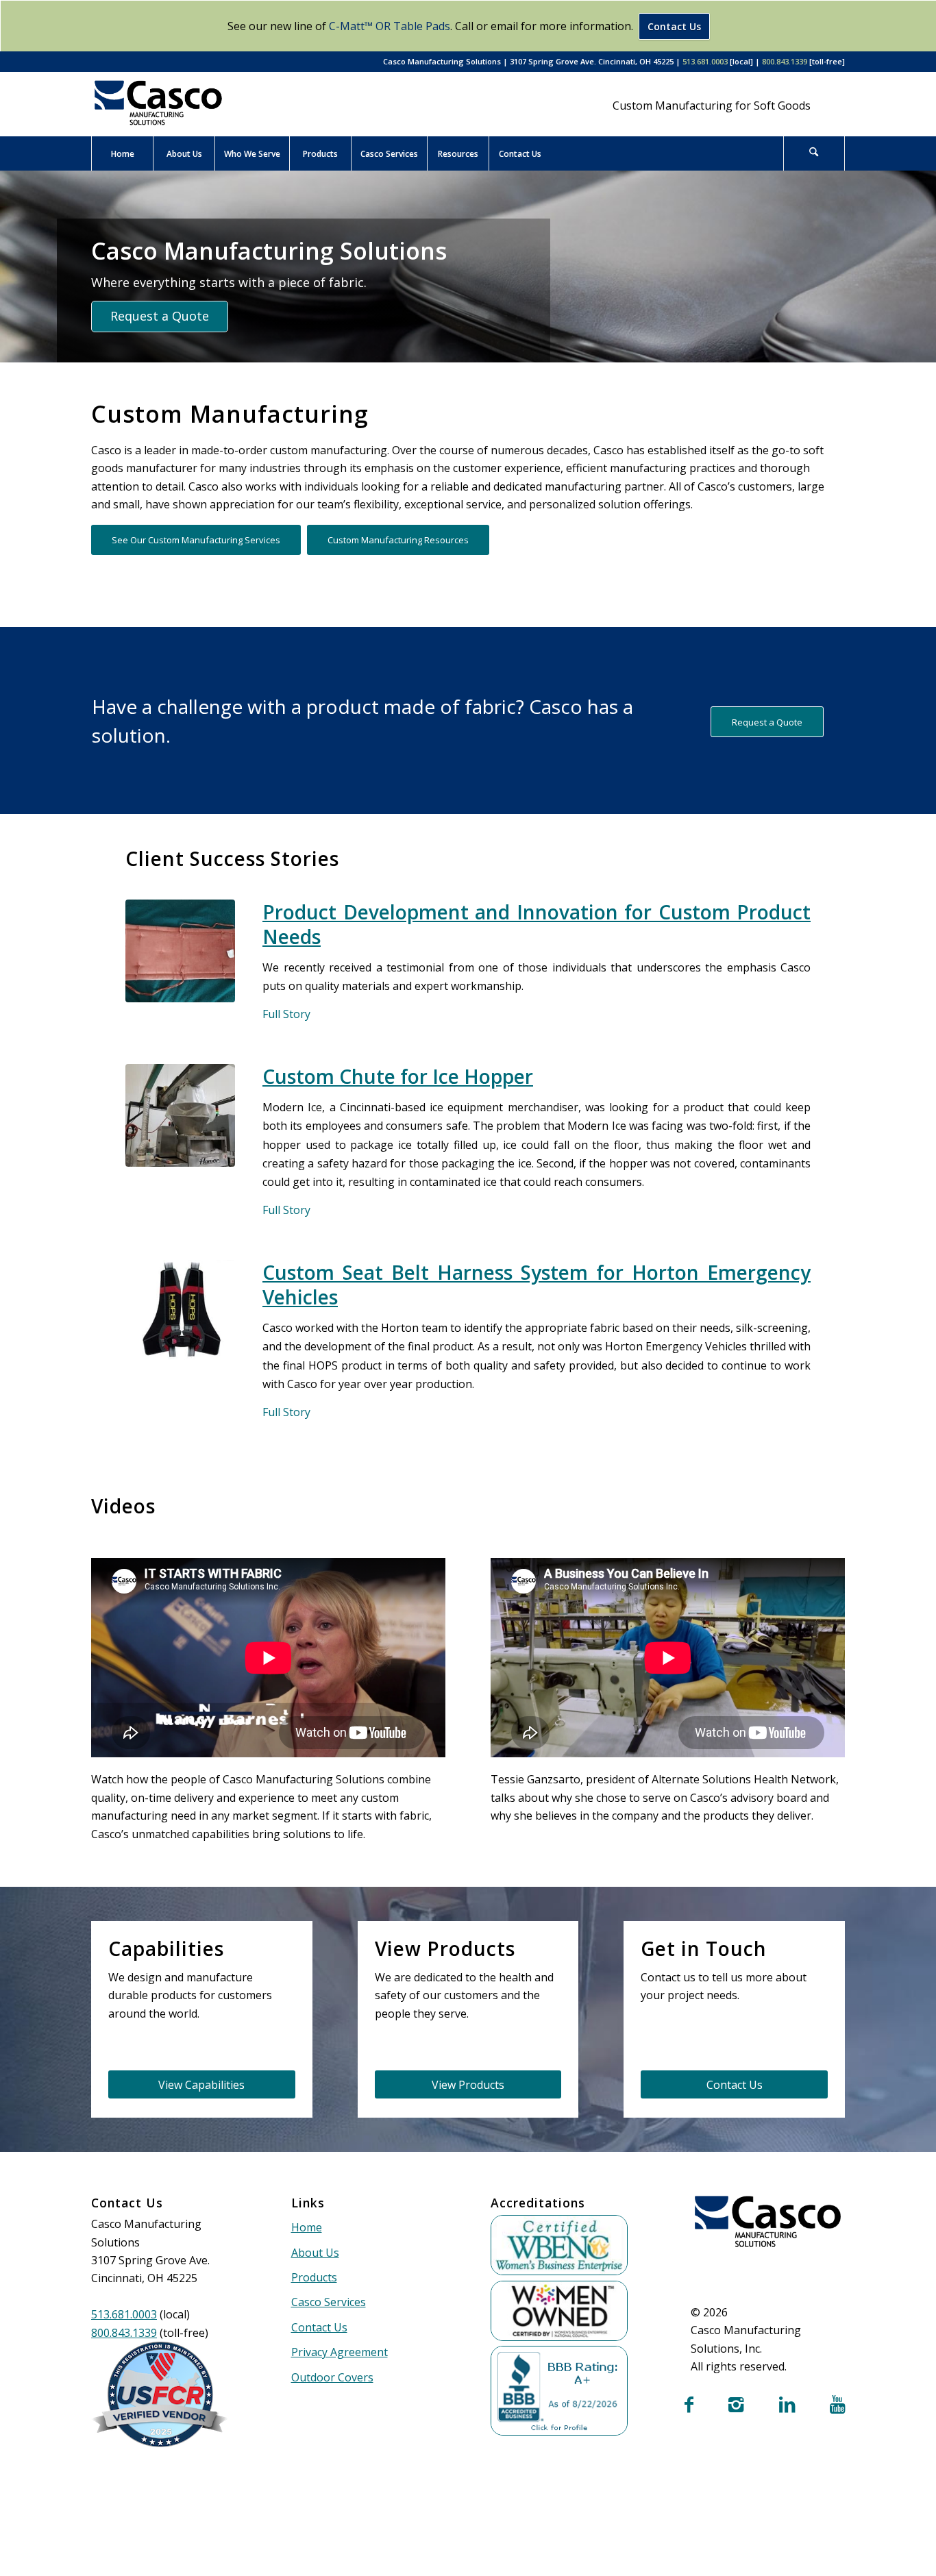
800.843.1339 (785, 61)
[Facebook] (689, 2406)
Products (314, 2277)
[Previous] (12, 267)
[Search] (814, 153)
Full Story (286, 1014)
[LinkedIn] (787, 2406)
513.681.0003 (705, 61)
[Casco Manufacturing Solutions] (158, 103)
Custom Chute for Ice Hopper (398, 1076)
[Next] (924, 267)
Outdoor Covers (332, 2377)
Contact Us (674, 26)
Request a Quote (160, 316)
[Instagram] (736, 2406)
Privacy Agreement (340, 2352)
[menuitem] (122, 153)
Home (307, 2227)
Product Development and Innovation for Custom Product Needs (537, 924)
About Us (315, 2253)
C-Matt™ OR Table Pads (390, 26)
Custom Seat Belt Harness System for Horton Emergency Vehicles (537, 1285)
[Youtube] (837, 2406)
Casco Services (329, 2302)
